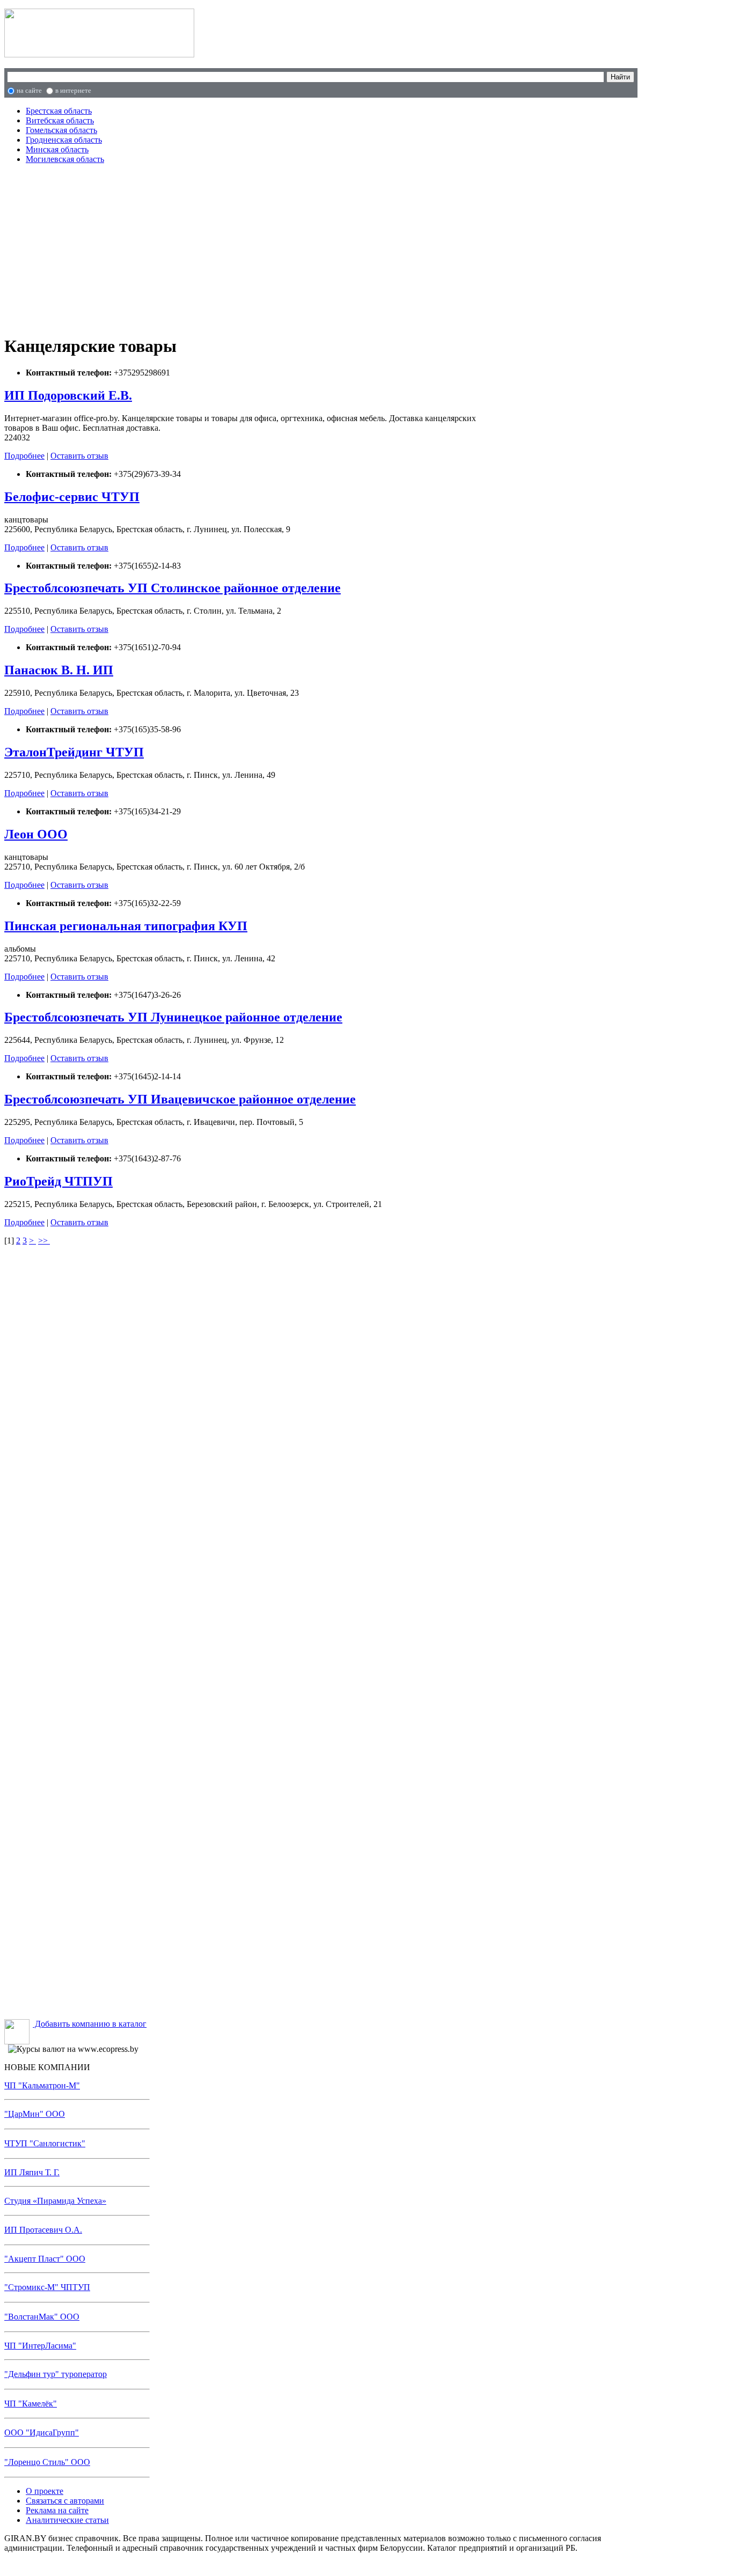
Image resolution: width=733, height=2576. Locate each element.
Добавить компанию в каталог (90, 2024)
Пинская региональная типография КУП (126, 926)
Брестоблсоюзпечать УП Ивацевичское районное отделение (180, 1099)
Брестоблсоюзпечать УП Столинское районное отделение (173, 588)
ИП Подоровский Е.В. (68, 395)
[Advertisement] (231, 248)
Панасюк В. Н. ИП (59, 670)
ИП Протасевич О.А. (43, 2230)
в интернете (73, 90)
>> (44, 1241)
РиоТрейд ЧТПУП (58, 1181)
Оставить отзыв (79, 456)
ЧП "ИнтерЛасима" (40, 2346)
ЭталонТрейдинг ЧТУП (74, 752)
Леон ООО (36, 834)
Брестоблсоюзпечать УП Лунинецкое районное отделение (173, 1017)
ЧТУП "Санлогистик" (45, 2143)
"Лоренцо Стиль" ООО (47, 2462)
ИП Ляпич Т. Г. (32, 2172)
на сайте (29, 90)
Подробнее (24, 456)
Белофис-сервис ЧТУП (72, 497)
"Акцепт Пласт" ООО (45, 2259)
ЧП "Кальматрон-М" (42, 2085)
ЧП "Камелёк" (31, 2404)
